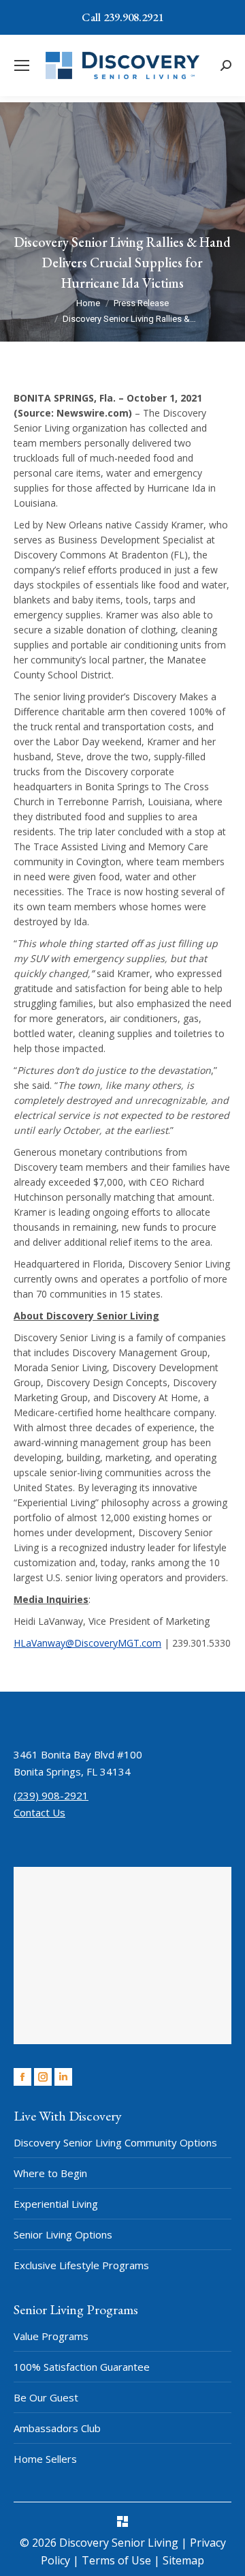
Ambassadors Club (57, 2428)
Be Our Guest (46, 2397)
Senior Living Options (63, 2234)
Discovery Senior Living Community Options (115, 2142)
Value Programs (51, 2336)
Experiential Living (56, 2204)
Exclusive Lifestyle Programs (81, 2265)
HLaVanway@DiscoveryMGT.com (87, 1643)
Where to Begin (50, 2173)
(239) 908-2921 (51, 1795)
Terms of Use (118, 2560)
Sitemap (183, 2560)
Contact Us (39, 1812)
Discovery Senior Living (119, 2543)
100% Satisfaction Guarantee (82, 2367)
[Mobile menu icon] (22, 65)
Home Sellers (45, 2459)
